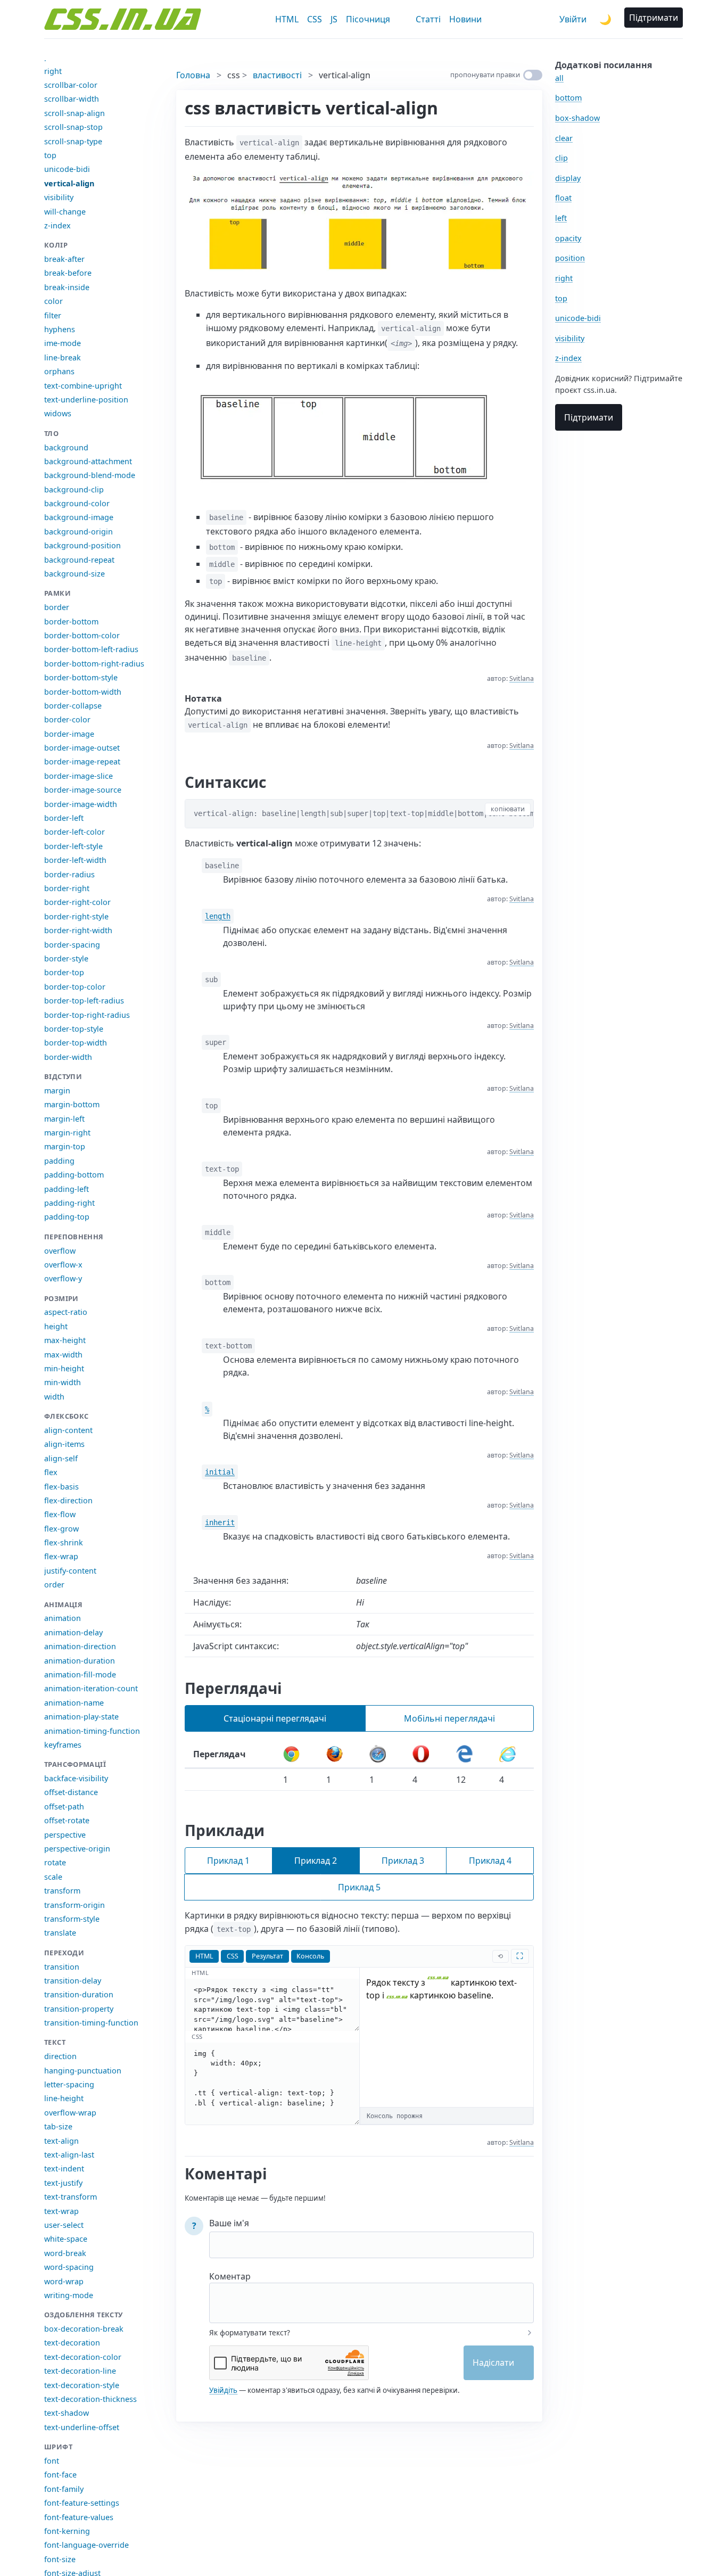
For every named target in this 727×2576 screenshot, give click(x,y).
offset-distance (71, 1792)
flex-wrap (61, 1556)
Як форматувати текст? (250, 2333)
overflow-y (63, 1278)
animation (63, 1618)
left (561, 218)
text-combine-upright (83, 386)
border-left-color (75, 832)
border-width (68, 1057)
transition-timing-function (91, 2023)
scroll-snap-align (75, 113)
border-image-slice (79, 776)
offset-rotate (67, 1820)
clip (561, 158)
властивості (277, 75)
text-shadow (67, 2413)
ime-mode (63, 343)
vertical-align (69, 183)
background (66, 447)
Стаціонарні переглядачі (275, 1718)
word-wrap (64, 2281)
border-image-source (83, 790)
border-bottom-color (82, 635)
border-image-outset (82, 748)
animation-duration (80, 1661)
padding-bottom (74, 1175)
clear (564, 138)
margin (57, 1091)
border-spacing (72, 945)
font (52, 2461)
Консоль (310, 1956)
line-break (63, 357)
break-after (64, 259)
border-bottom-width (83, 692)
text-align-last (69, 2155)
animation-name (74, 1703)
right (53, 71)
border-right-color (77, 902)
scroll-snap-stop (73, 127)
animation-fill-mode (80, 1674)
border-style (66, 958)
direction (60, 2056)
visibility (59, 197)
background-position (82, 545)
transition (62, 1967)
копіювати (508, 809)
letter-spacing (69, 2084)
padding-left (67, 1189)
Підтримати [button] (654, 18)
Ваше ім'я (229, 2223)
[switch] (533, 75)
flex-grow (61, 1529)
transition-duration (79, 1994)
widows (58, 413)
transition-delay (73, 1981)
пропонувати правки (485, 75)
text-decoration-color (83, 2357)
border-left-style (73, 846)
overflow (60, 1251)
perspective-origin (77, 1849)
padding (59, 1161)
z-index (57, 225)
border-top (64, 972)
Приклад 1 (228, 1861)
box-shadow (577, 118)
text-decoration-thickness (90, 2399)
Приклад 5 (359, 1887)
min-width (63, 1382)
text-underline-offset (82, 2427)
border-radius (69, 874)
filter (53, 315)
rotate (55, 1862)
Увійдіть (223, 2390)
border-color (67, 719)
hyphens (60, 329)
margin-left (64, 1119)
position (570, 258)
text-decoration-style (82, 2385)
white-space (66, 2239)
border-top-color (75, 987)
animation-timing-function (92, 1731)
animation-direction (80, 1646)
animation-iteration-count (91, 1688)
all (559, 78)
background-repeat (79, 560)
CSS (315, 19)
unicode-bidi (67, 169)
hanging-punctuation (83, 2071)
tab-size (58, 2126)
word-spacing (69, 2267)
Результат (267, 1956)
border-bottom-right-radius (94, 664)
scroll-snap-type (73, 141)
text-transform (71, 2197)
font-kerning (67, 2531)
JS (334, 19)
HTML (287, 19)
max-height (65, 1340)
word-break (65, 2253)
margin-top (65, 1146)
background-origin (79, 532)
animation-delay (73, 1632)
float (563, 198)
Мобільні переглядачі (449, 1718)
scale (53, 1877)
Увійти (573, 19)
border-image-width (81, 804)
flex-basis (61, 1487)
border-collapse (73, 706)
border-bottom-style (81, 677)
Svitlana (522, 678)
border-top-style (74, 1029)
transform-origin (75, 1905)
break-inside (67, 287)
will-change (65, 212)
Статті (428, 19)
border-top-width (76, 1043)
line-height (64, 2098)
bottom (568, 98)
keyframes (63, 1745)
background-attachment (88, 461)
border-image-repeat (82, 762)
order (54, 1585)
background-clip (74, 489)
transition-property (79, 2009)
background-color (77, 503)
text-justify (63, 2183)
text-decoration (72, 2343)
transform (62, 1891)
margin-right (67, 1133)
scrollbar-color (71, 85)
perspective (65, 1835)
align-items (64, 1444)
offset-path (64, 1807)
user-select (64, 2225)
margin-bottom (72, 1104)
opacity (568, 238)
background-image (79, 517)
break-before (68, 273)
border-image (69, 734)
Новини (465, 19)
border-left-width (75, 860)
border (57, 607)
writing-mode (69, 2295)
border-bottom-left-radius (91, 649)
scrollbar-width (72, 99)
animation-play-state (81, 1717)
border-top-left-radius (84, 1001)
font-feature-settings (82, 2503)
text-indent (64, 2168)
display (568, 178)
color (53, 301)
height (56, 1326)
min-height (64, 1368)
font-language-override (86, 2545)
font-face (60, 2475)
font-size (60, 2559)
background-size (75, 574)
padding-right (69, 1203)
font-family (64, 2489)
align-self (61, 1458)
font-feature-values (79, 2517)
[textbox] (371, 2296)
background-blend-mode (90, 475)
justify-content (70, 1571)
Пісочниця (368, 19)
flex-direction (68, 1500)
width (54, 1397)
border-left (64, 818)
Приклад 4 (490, 1861)
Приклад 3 (403, 1861)
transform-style (72, 1919)
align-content (68, 1430)
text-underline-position (86, 400)
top (50, 155)
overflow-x (63, 1265)
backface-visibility (76, 1778)
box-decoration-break (84, 2329)
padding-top (67, 1217)
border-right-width (78, 930)
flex (51, 1472)
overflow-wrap (70, 2113)
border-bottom (71, 622)
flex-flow (60, 1514)
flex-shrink (64, 1542)
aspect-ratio (66, 1312)
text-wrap (61, 2211)
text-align (61, 2141)
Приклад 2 (316, 1861)
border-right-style (76, 916)
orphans (59, 371)
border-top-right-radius (87, 1015)
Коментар (230, 2276)
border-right (67, 888)
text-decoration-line (80, 2371)
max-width (63, 1355)
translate (60, 1933)
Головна (193, 75)
